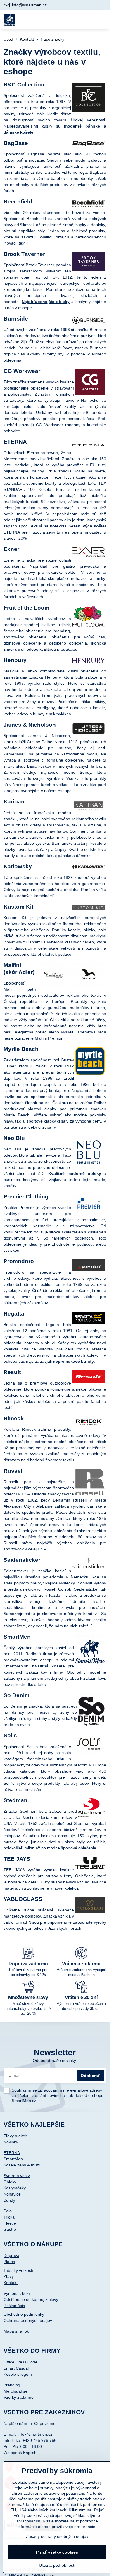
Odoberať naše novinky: (55, 2060)
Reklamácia (14, 2306)
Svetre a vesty (17, 2176)
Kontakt (11, 2283)
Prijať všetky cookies (57, 2552)
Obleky (10, 2182)
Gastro (10, 2229)
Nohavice (12, 2194)
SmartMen (13, 2159)
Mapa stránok (16, 2331)
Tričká (9, 2217)
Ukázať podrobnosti (57, 2565)
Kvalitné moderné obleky (75, 1173)
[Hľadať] (74, 20)
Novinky (11, 2142)
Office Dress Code (20, 2362)
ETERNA (12, 2153)
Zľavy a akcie (16, 2136)
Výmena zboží (17, 2293)
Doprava (11, 2255)
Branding (12, 2385)
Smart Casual (16, 2368)
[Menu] (103, 20)
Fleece (10, 2223)
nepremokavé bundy (73, 1361)
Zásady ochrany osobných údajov (57, 2536)
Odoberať (90, 2076)
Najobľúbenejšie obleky (46, 302)
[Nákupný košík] (88, 20)
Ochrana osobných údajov (28, 2320)
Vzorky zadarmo (19, 2397)
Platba (9, 2262)
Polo (8, 2211)
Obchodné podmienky (24, 2314)
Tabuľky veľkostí (18, 2270)
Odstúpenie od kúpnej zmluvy (31, 2299)
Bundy (9, 2200)
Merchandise (15, 2391)
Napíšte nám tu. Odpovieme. (30, 2423)
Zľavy (9, 2276)
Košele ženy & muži (22, 2165)
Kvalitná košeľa (49, 1666)
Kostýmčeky (15, 2188)
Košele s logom (18, 2374)
